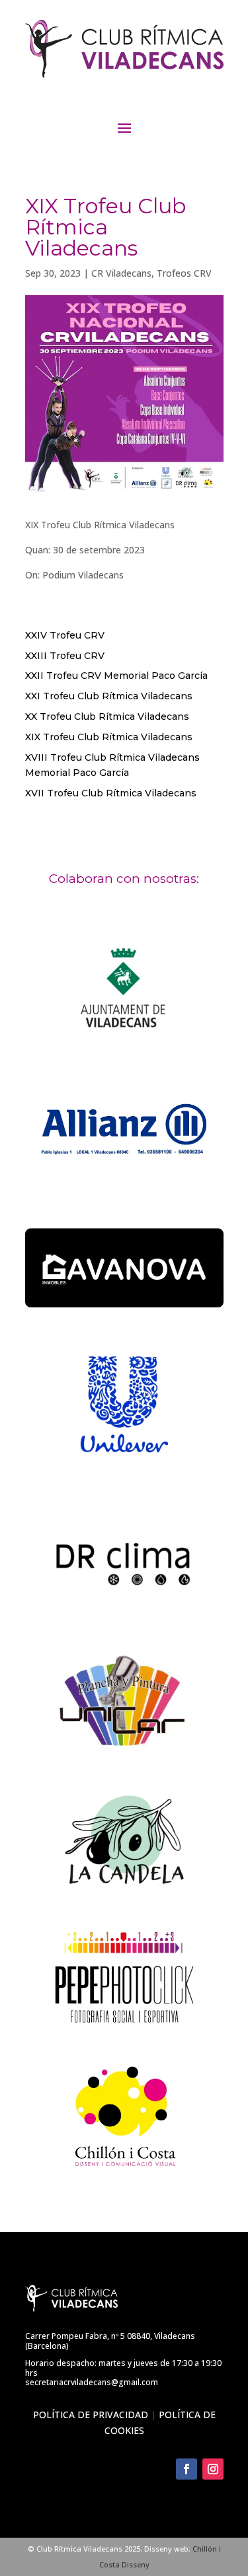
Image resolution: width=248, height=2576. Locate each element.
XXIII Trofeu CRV (65, 656)
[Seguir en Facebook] (186, 2469)
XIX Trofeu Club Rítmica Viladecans (109, 737)
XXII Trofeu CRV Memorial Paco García (116, 676)
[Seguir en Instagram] (213, 2469)
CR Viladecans (121, 273)
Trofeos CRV (184, 273)
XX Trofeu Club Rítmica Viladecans (107, 716)
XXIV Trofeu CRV (65, 635)
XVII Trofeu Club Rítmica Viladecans (111, 793)
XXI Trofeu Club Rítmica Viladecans (109, 696)
